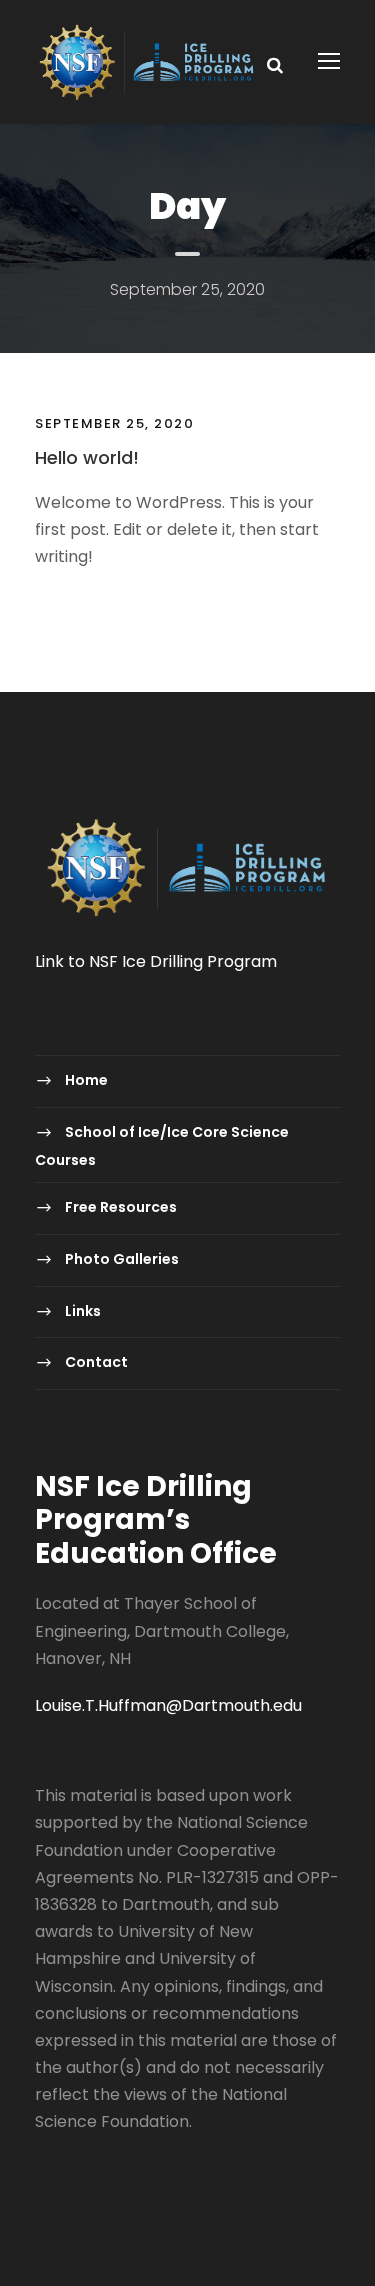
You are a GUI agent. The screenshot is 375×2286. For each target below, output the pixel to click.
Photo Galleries (122, 1259)
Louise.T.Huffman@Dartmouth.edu (168, 1705)
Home (86, 1081)
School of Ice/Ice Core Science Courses (162, 1145)
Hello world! (87, 457)
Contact (96, 1362)
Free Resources (121, 1208)
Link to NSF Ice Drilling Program (156, 961)
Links (83, 1311)
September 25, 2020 (114, 423)
